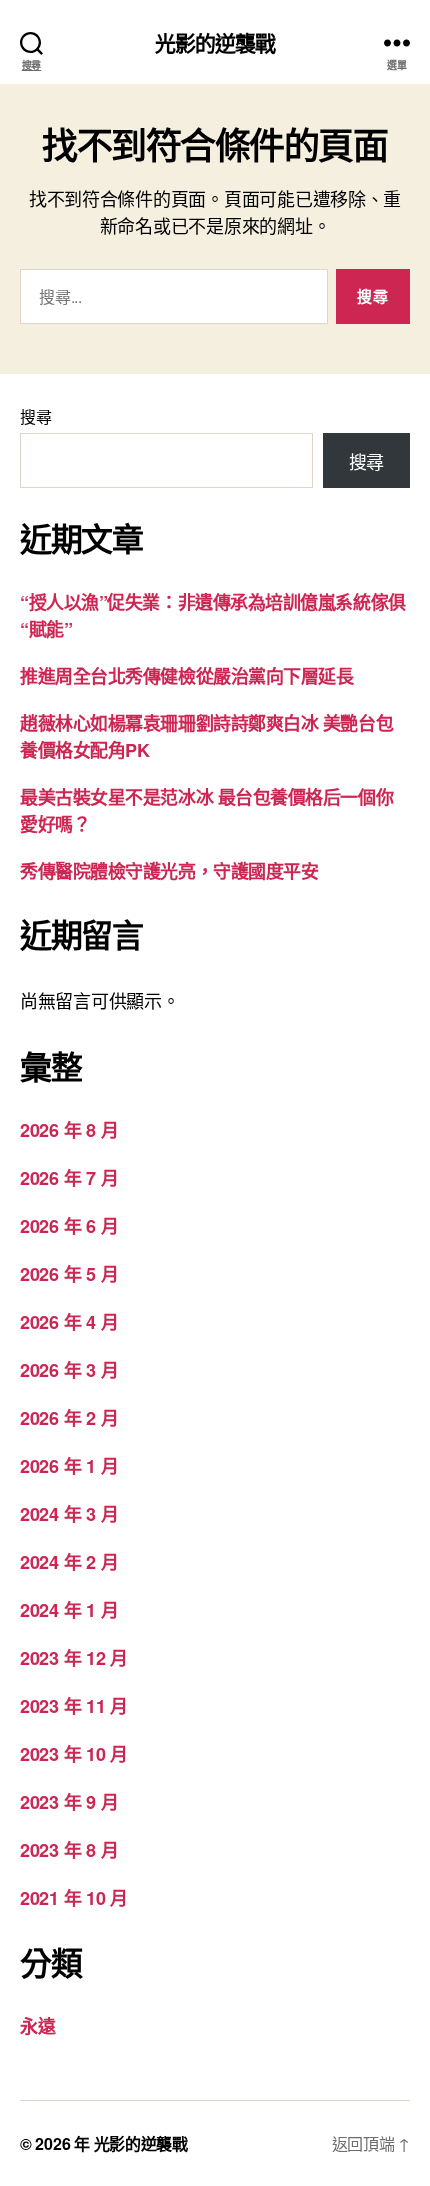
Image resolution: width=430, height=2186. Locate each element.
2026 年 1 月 (69, 1466)
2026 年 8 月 (69, 1130)
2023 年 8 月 (69, 1850)
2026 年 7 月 (69, 1178)
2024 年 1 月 (69, 1610)
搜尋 (35, 416)
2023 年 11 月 (74, 1706)
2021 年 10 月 (74, 1898)
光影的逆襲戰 (215, 42)
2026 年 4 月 (69, 1322)
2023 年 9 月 (69, 1802)
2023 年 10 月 (74, 1754)
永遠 (37, 2026)
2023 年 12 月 (74, 1658)
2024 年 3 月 (69, 1514)
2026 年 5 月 (69, 1274)
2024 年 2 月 (69, 1562)
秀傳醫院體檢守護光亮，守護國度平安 (169, 871)
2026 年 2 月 (69, 1418)
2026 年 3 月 (69, 1370)
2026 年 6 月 (69, 1226)
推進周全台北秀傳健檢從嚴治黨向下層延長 (186, 676)
